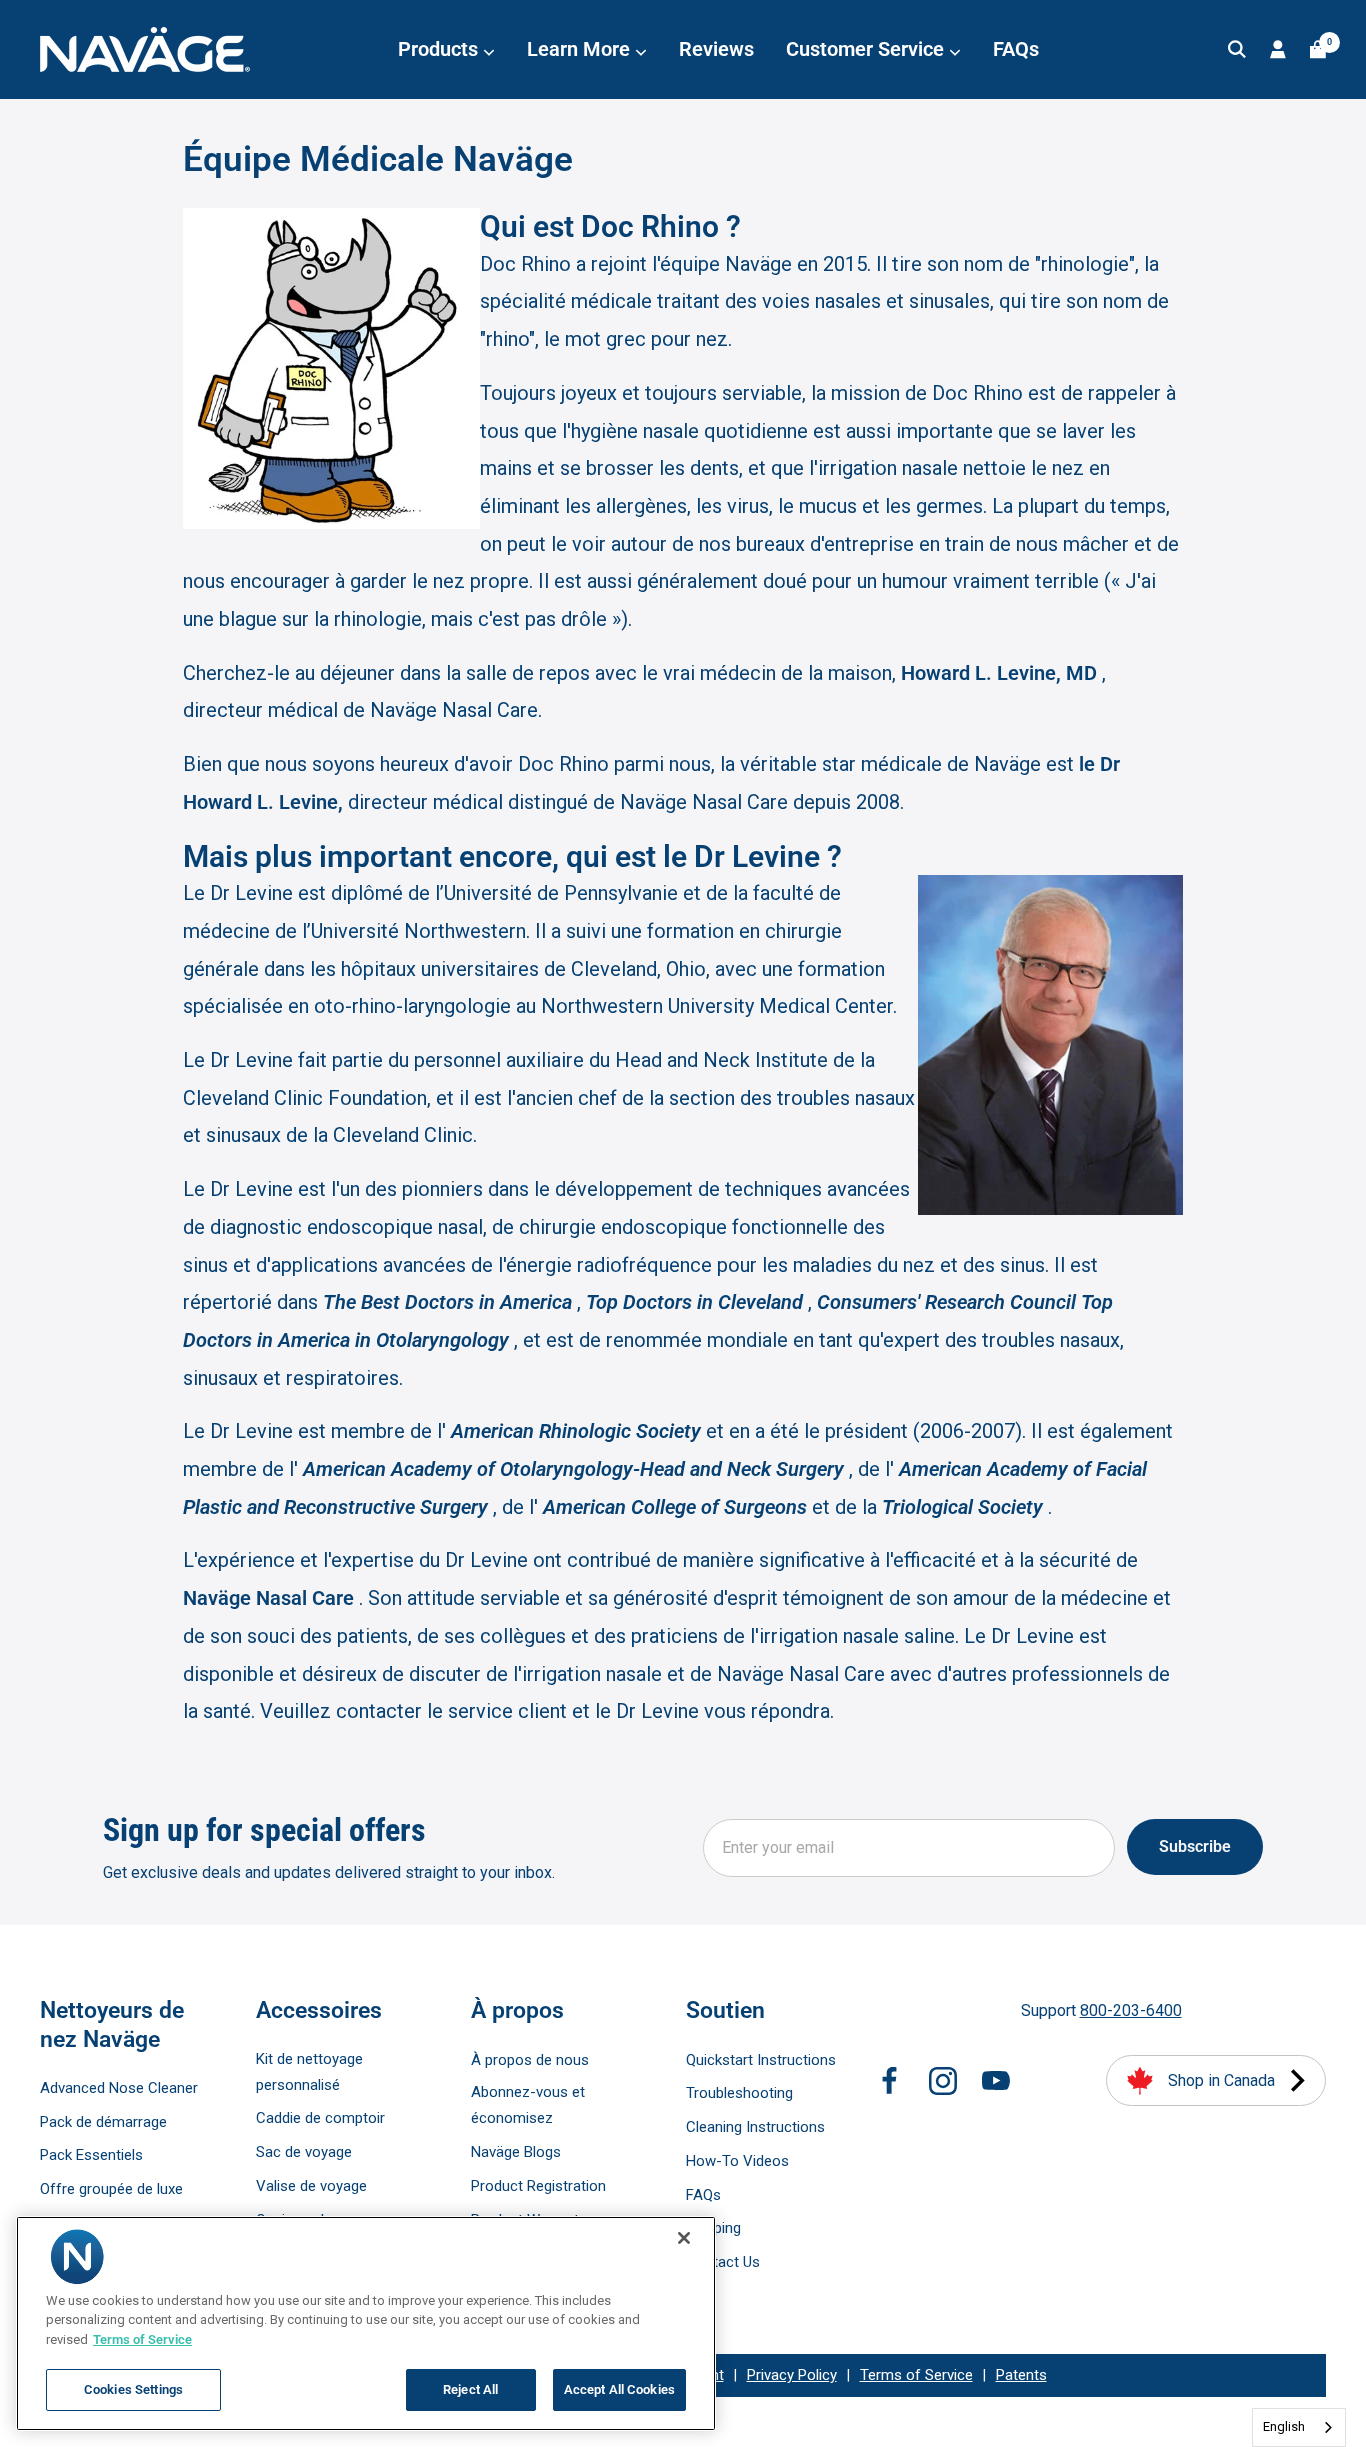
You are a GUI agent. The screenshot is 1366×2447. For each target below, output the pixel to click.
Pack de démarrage (103, 2122)
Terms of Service (916, 2375)
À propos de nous (530, 2060)
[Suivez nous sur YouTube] (996, 2081)
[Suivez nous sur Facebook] (890, 2081)
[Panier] (1318, 49)
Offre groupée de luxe (111, 2189)
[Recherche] (1237, 49)
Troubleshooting (739, 2093)
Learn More (581, 49)
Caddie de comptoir (320, 2118)
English (1284, 2426)
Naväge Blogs (516, 2152)
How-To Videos (737, 2161)
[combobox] (1299, 2427)
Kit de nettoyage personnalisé (309, 2072)
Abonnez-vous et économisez (528, 2105)
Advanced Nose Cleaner (119, 2088)
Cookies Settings (133, 2389)
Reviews (716, 49)
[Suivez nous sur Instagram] (943, 2081)
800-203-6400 (1131, 2010)
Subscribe (1195, 1846)
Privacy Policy (792, 2375)
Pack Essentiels (91, 2155)
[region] (366, 2323)
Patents (1021, 2375)
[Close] (684, 2238)
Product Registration (538, 2186)
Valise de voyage (311, 2186)
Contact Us (723, 2262)
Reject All (470, 2389)
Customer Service (867, 49)
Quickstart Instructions (761, 2060)
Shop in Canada (1221, 2080)
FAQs (1016, 49)
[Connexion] (1278, 49)
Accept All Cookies (619, 2389)
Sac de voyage (304, 2152)
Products (440, 49)
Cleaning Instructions (755, 2127)
